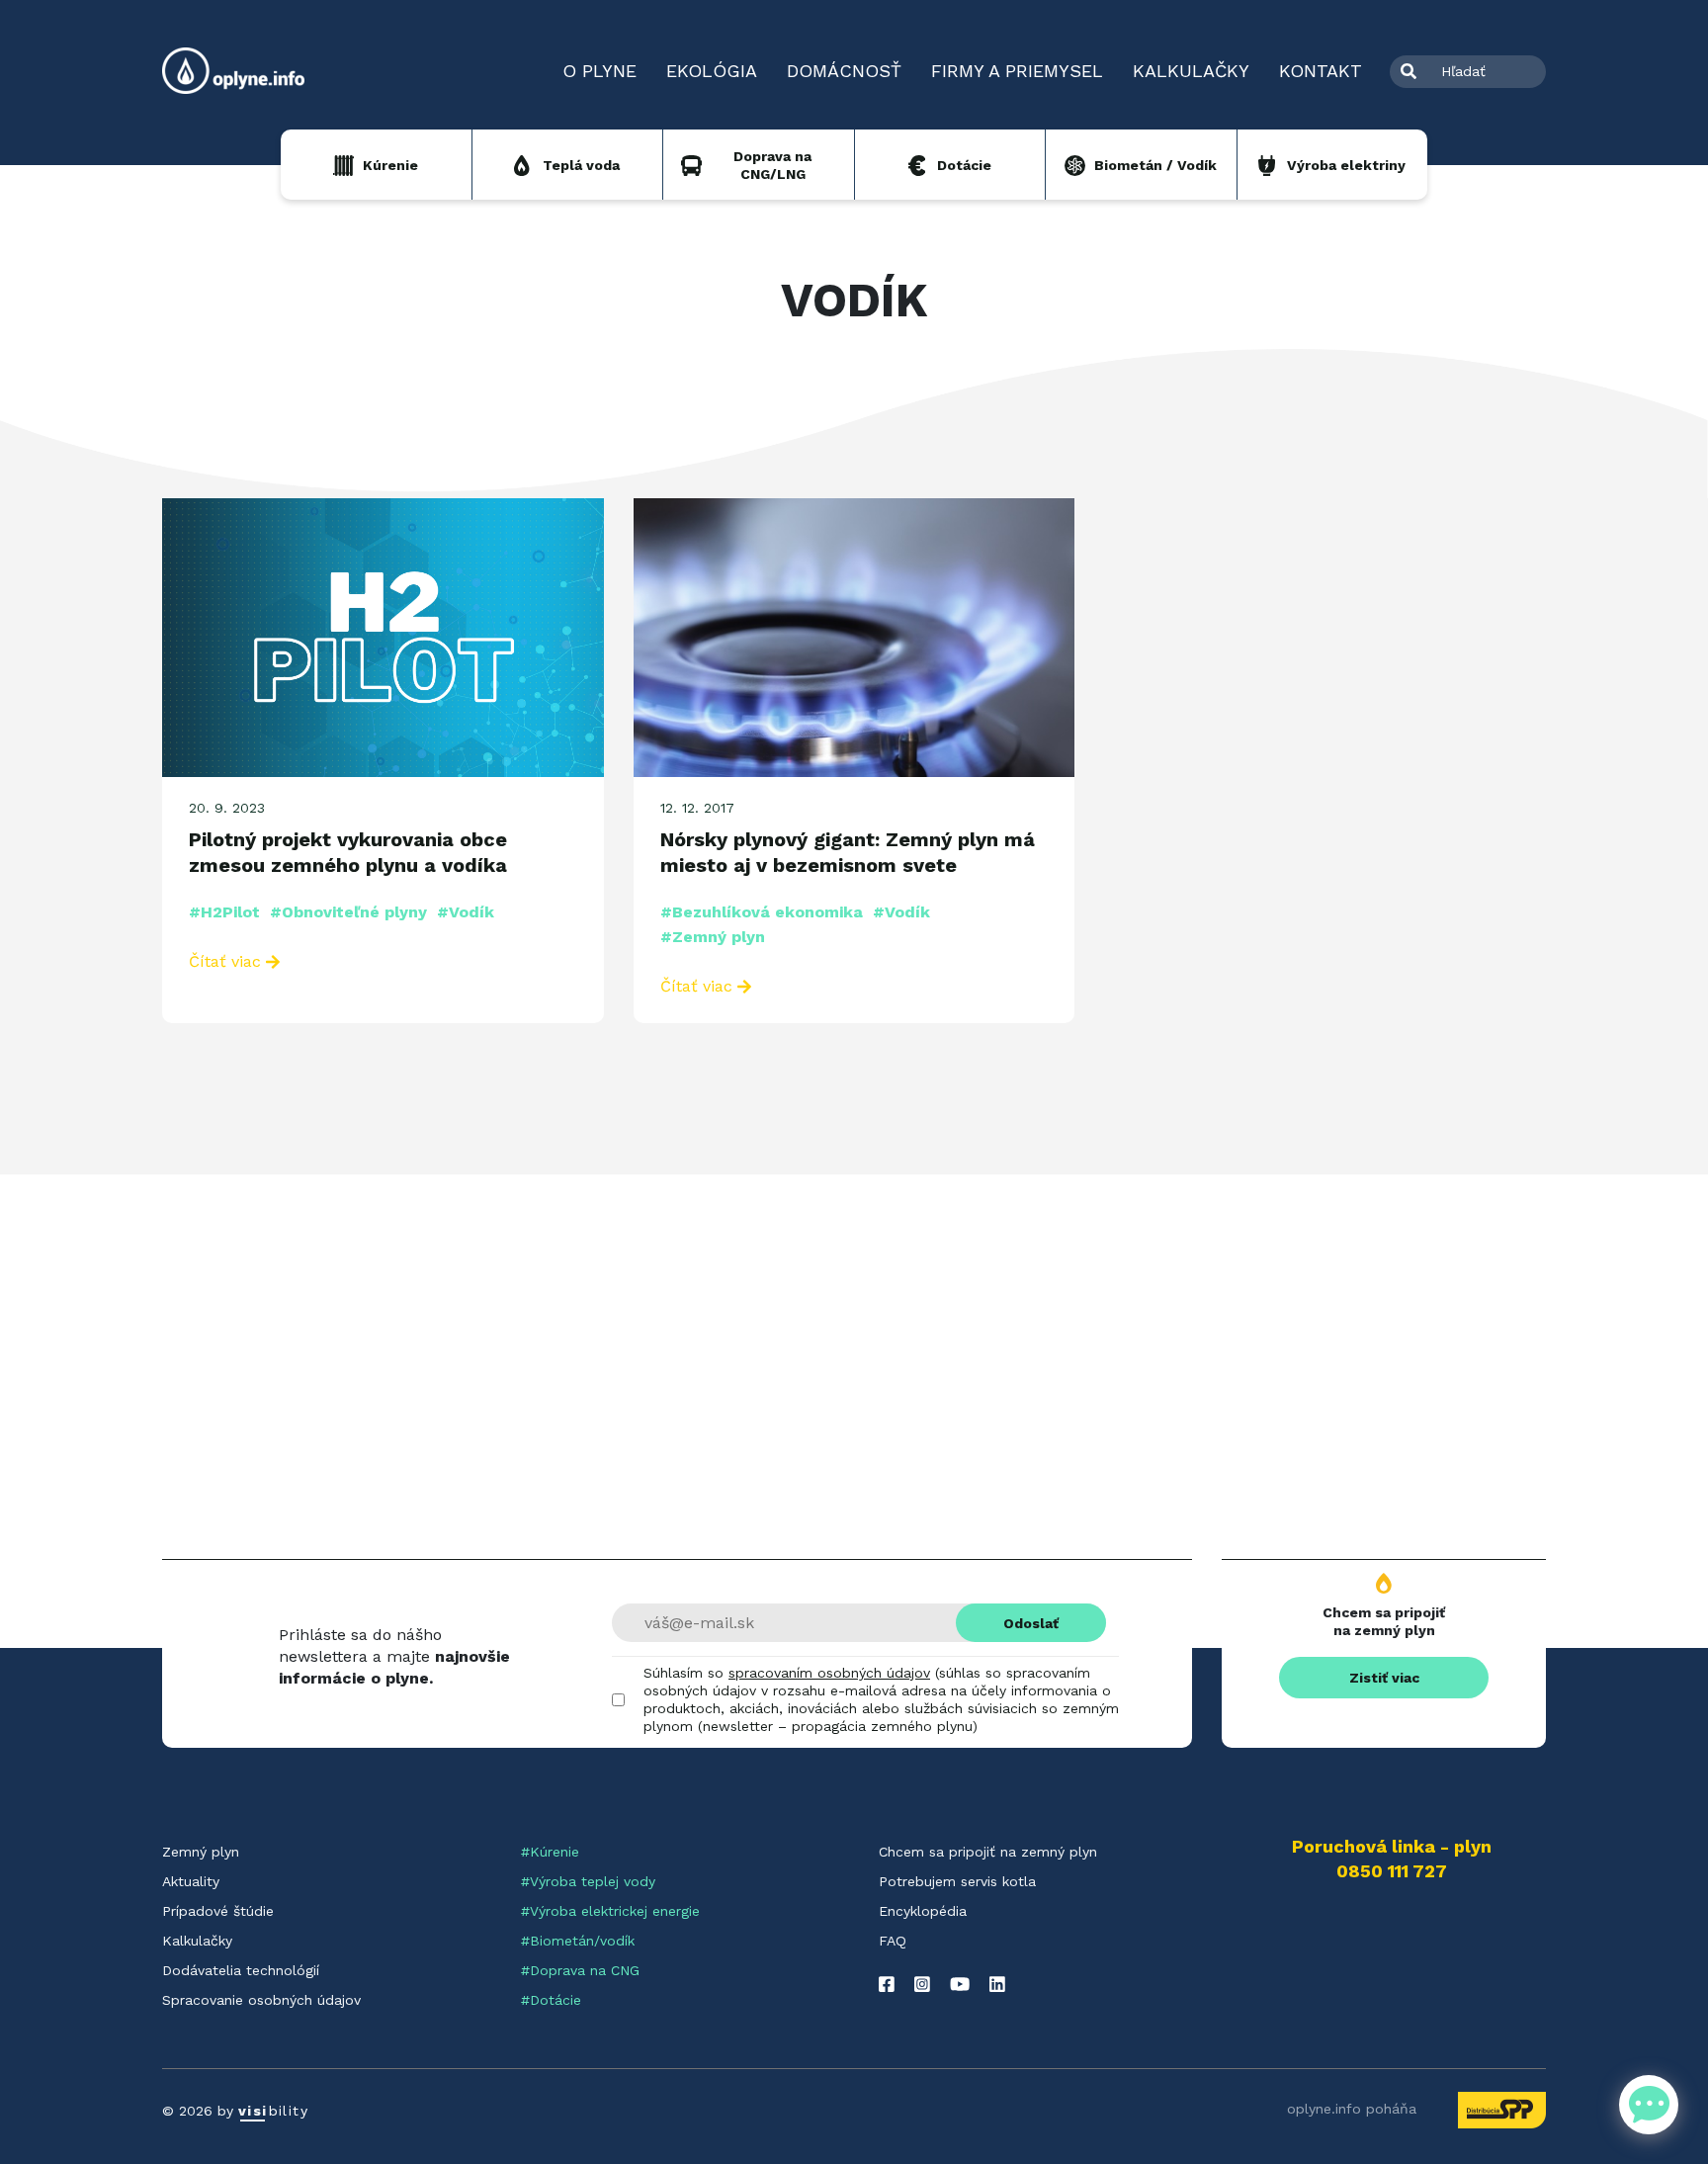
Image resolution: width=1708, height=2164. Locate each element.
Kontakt (1321, 71)
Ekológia (712, 71)
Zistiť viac (1384, 1678)
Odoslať (1031, 1623)
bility (273, 2111)
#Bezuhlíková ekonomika (762, 912)
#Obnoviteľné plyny (348, 912)
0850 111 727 (1392, 1871)
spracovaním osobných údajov (829, 1673)
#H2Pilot (224, 912)
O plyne (599, 71)
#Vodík (466, 912)
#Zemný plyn (713, 937)
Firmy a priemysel (1017, 71)
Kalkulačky (1191, 71)
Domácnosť (844, 71)
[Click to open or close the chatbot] (1649, 2105)
